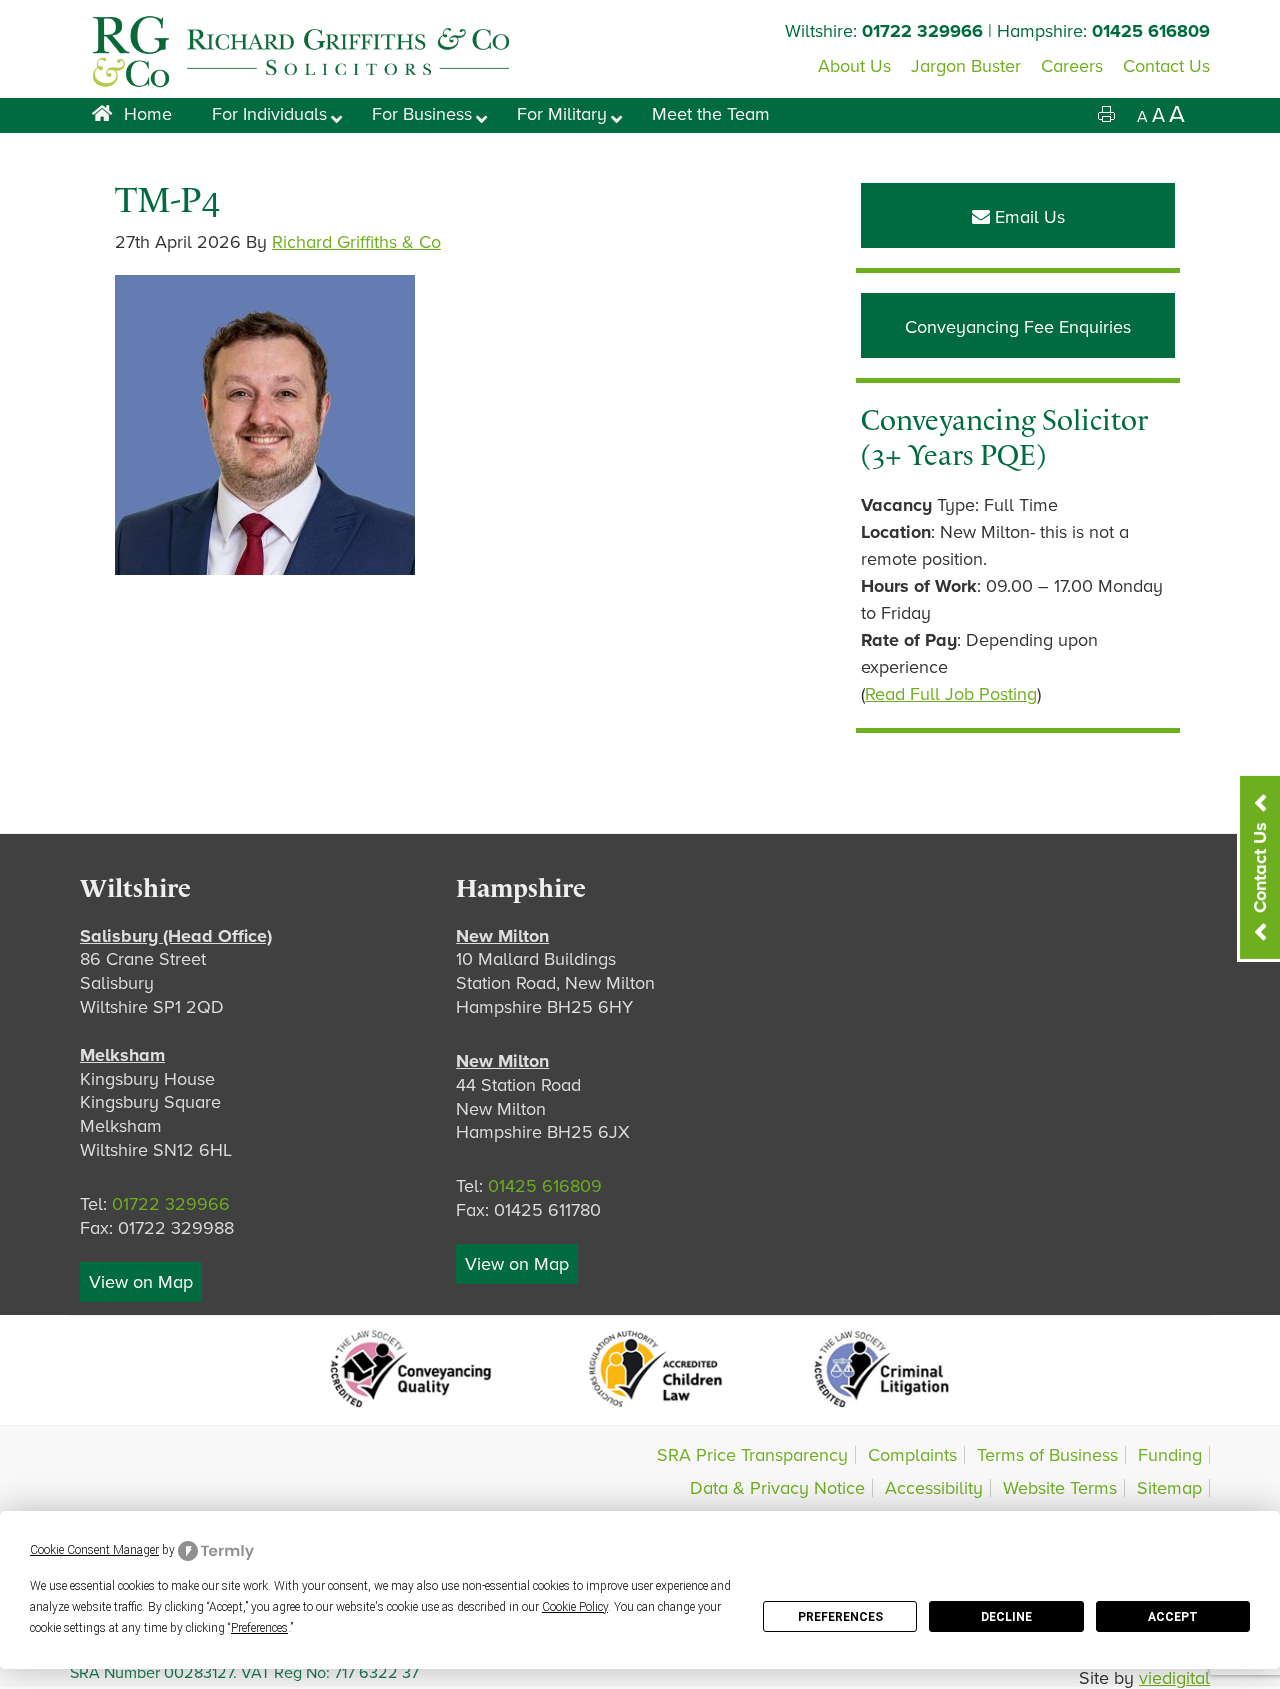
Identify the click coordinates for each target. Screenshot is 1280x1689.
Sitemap (1169, 1488)
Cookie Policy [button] (575, 1607)
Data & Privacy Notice (777, 1488)
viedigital (1174, 1678)
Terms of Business (1047, 1455)
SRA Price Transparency (752, 1455)
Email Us (1027, 217)
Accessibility (934, 1488)
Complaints (912, 1455)
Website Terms (1060, 1488)
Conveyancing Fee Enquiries (1018, 327)
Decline (1006, 1617)
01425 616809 (1151, 31)
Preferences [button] (259, 1628)
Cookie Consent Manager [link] (94, 1550)
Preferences (840, 1617)
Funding (1170, 1455)
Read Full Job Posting (951, 694)
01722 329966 (922, 31)
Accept (1173, 1617)
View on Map (141, 1282)
